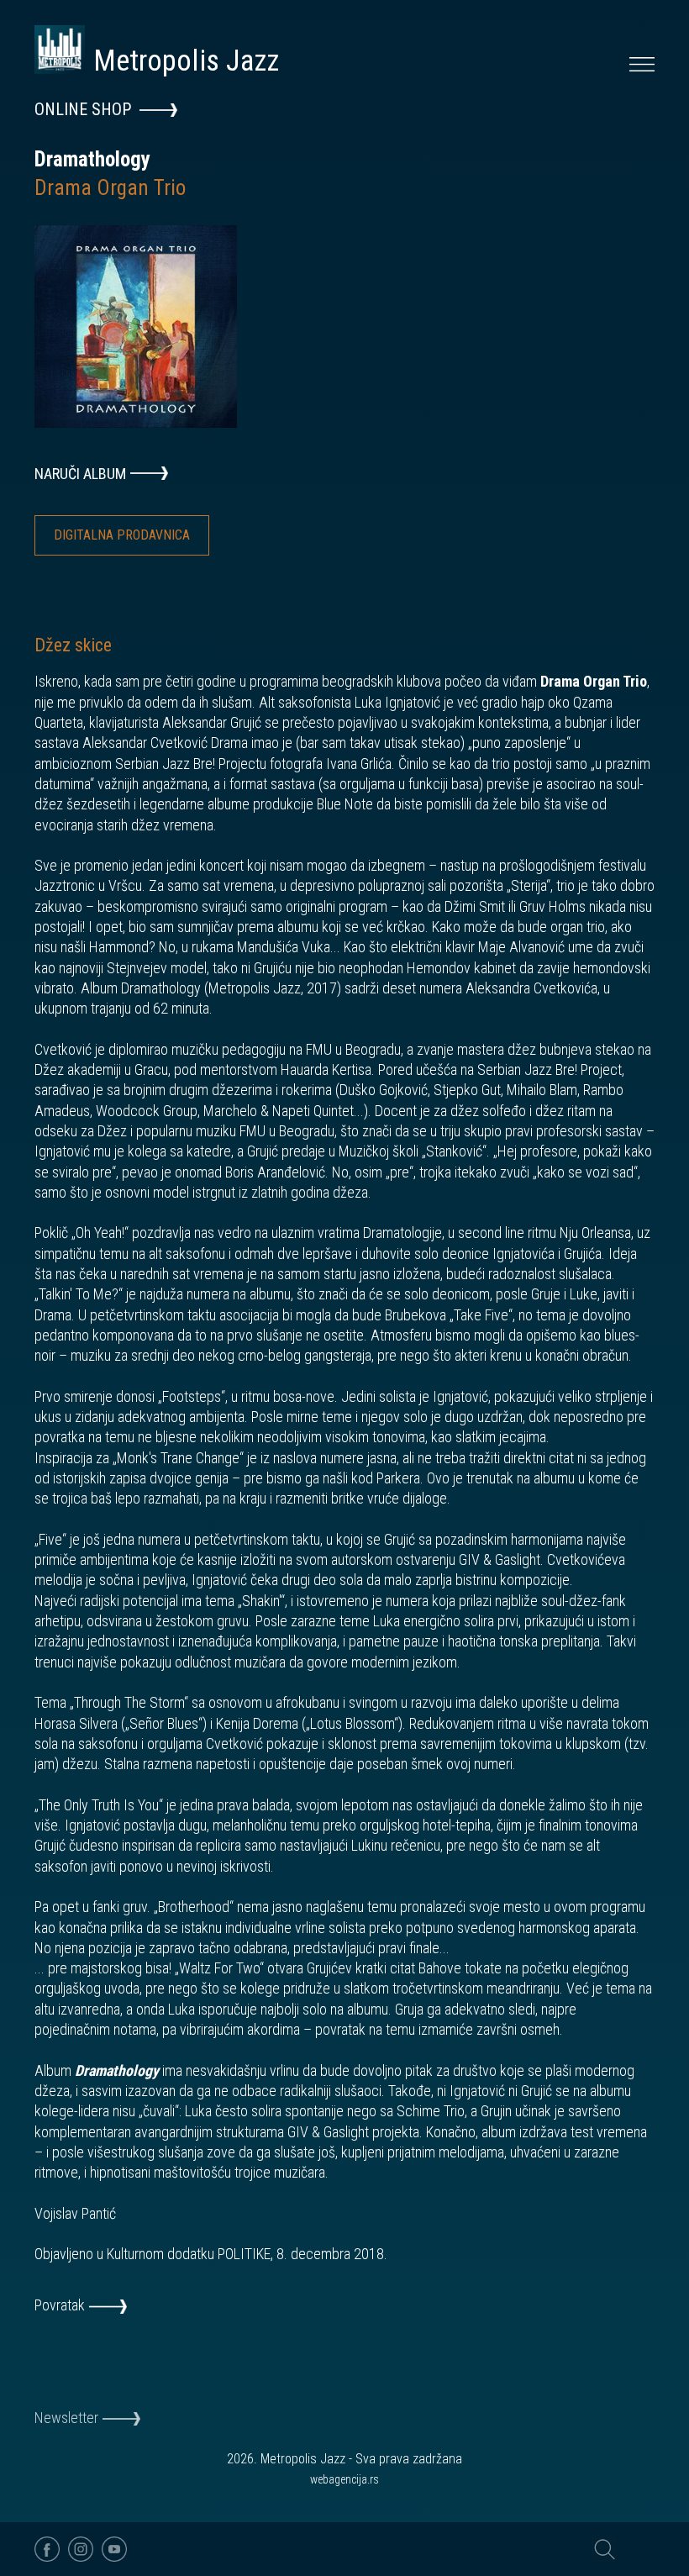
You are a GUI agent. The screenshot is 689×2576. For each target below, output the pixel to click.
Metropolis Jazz (186, 61)
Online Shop (83, 109)
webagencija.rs (344, 2479)
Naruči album (80, 474)
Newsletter (66, 2418)
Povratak (60, 2305)
